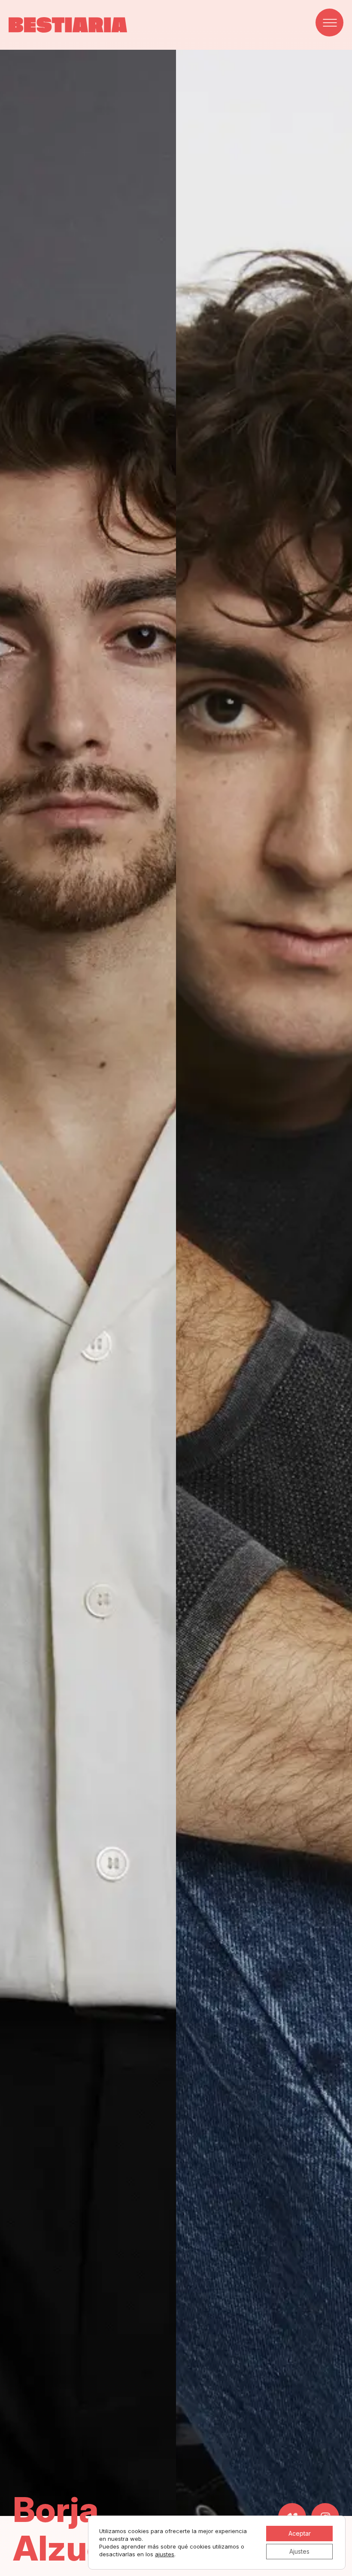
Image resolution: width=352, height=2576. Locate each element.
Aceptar (300, 2533)
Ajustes (299, 2551)
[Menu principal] (329, 23)
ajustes (165, 2554)
